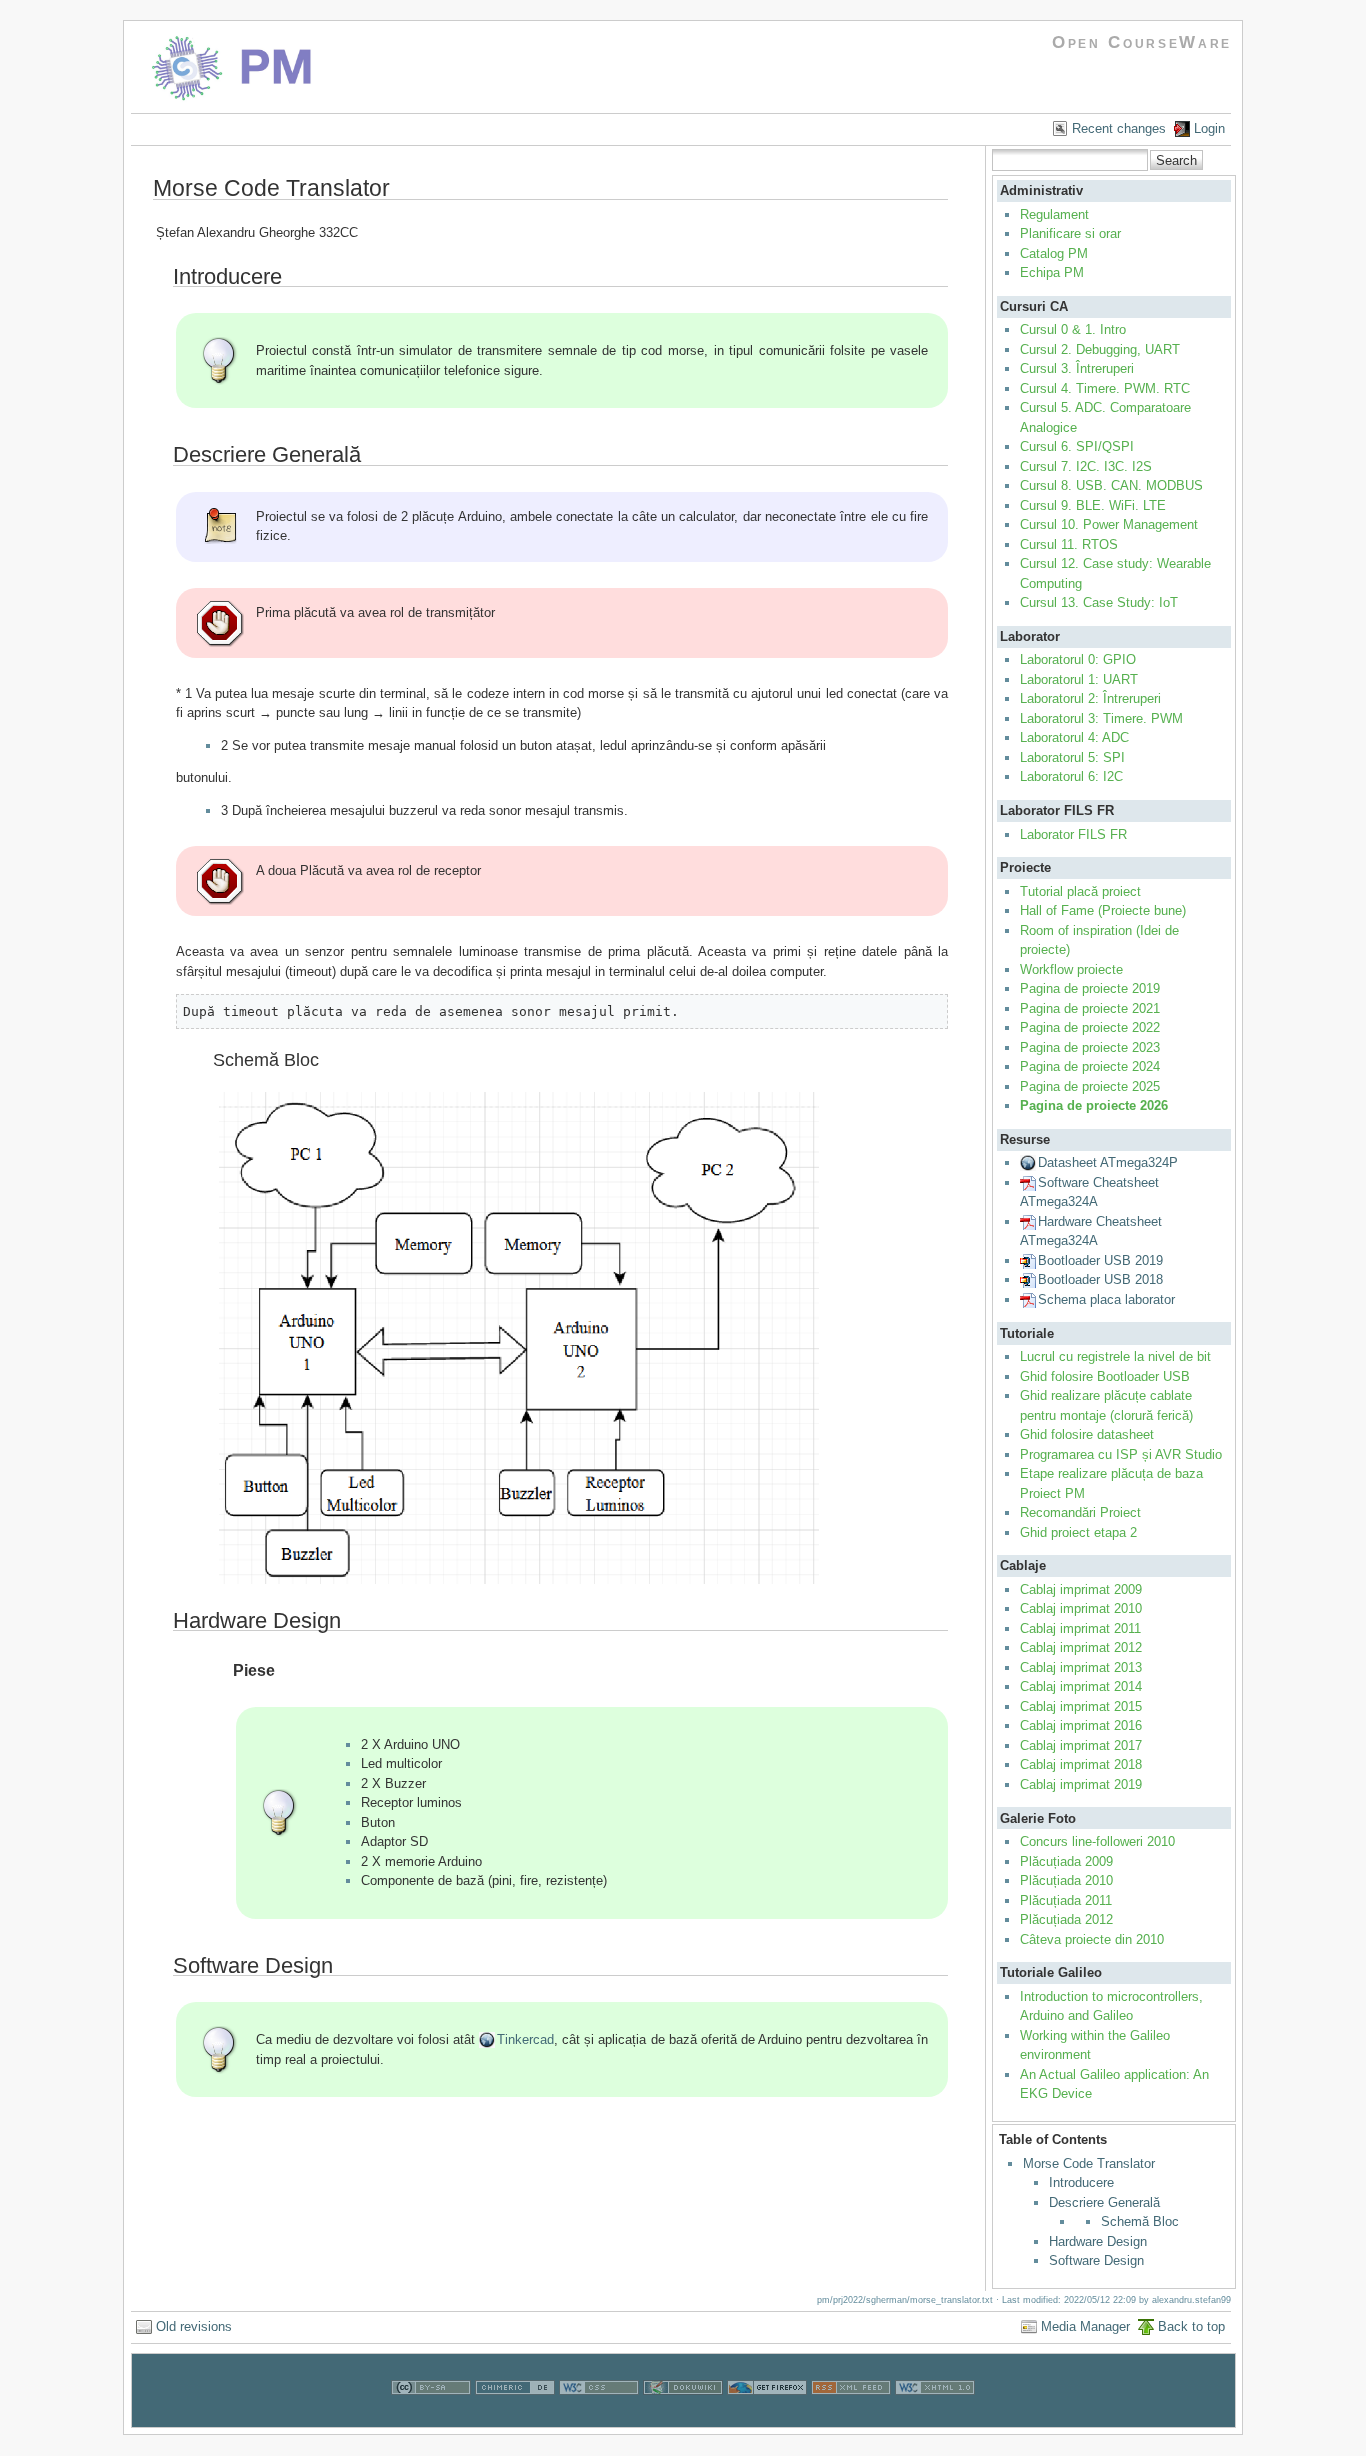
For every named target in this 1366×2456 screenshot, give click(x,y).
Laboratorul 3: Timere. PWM (1101, 718)
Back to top (1191, 2326)
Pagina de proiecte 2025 (1090, 1086)
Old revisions (194, 2326)
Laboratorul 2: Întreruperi (1090, 698)
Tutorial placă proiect (1080, 891)
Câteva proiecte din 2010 (1092, 1939)
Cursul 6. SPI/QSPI (1077, 446)
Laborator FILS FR (1073, 834)
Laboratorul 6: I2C (1071, 776)
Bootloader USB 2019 (1100, 1260)
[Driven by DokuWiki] (683, 2416)
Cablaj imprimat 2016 (1081, 1725)
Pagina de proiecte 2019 (1090, 988)
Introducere (1081, 2182)
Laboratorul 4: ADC (1074, 737)
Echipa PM (1052, 272)
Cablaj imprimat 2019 (1081, 1784)
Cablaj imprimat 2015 (1081, 1706)
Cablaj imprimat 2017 (1081, 1745)
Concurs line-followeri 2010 (1097, 1841)
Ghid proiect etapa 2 (1078, 1532)
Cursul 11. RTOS (1069, 544)
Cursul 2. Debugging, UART (1100, 349)
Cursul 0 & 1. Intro (1073, 329)
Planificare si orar (1070, 233)
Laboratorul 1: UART (1079, 679)
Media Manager (1085, 2326)
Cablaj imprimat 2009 (1081, 1589)
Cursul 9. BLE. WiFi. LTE (1093, 505)
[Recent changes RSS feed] (851, 2416)
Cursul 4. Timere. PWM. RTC (1105, 388)
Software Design (1096, 2260)
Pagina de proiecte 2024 (1090, 1066)
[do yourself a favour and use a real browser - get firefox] (767, 2416)
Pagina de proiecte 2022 (1090, 1027)
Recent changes (1119, 128)
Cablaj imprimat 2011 (1080, 1628)
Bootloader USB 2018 (1100, 1279)
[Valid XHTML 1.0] (935, 2416)
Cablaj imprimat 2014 (1081, 1686)
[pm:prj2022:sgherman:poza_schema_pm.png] (519, 1582)
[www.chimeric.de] (515, 2416)
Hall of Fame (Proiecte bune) (1103, 910)
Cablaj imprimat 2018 (1081, 1764)
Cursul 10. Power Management (1109, 524)
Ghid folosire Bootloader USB (1105, 1376)
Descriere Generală (1104, 2202)
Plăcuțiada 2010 (1066, 1880)
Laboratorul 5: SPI (1072, 757)
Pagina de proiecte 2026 (1094, 1105)
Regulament (1054, 214)
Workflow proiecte (1071, 969)
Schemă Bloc (1140, 2221)
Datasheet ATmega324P (1108, 1162)
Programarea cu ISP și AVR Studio (1121, 1454)
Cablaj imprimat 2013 (1081, 1667)
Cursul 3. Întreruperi (1077, 368)
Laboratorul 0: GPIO (1078, 659)
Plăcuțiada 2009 (1066, 1861)
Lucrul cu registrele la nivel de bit (1115, 1356)
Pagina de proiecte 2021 (1090, 1008)
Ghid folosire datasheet (1087, 1434)
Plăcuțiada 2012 (1066, 1919)
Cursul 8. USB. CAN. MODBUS (1111, 485)
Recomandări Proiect (1080, 1512)
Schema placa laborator (1106, 1299)
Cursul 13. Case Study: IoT (1099, 602)
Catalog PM (1054, 253)
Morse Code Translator (1089, 2163)
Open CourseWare (1142, 42)
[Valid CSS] (599, 2416)
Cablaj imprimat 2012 (1081, 1647)
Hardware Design (1098, 2241)
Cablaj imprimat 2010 (1081, 1608)
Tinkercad (525, 2039)
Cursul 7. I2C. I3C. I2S (1086, 466)
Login (1209, 128)
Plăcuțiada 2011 (1066, 1900)
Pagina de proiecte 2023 (1090, 1047)
